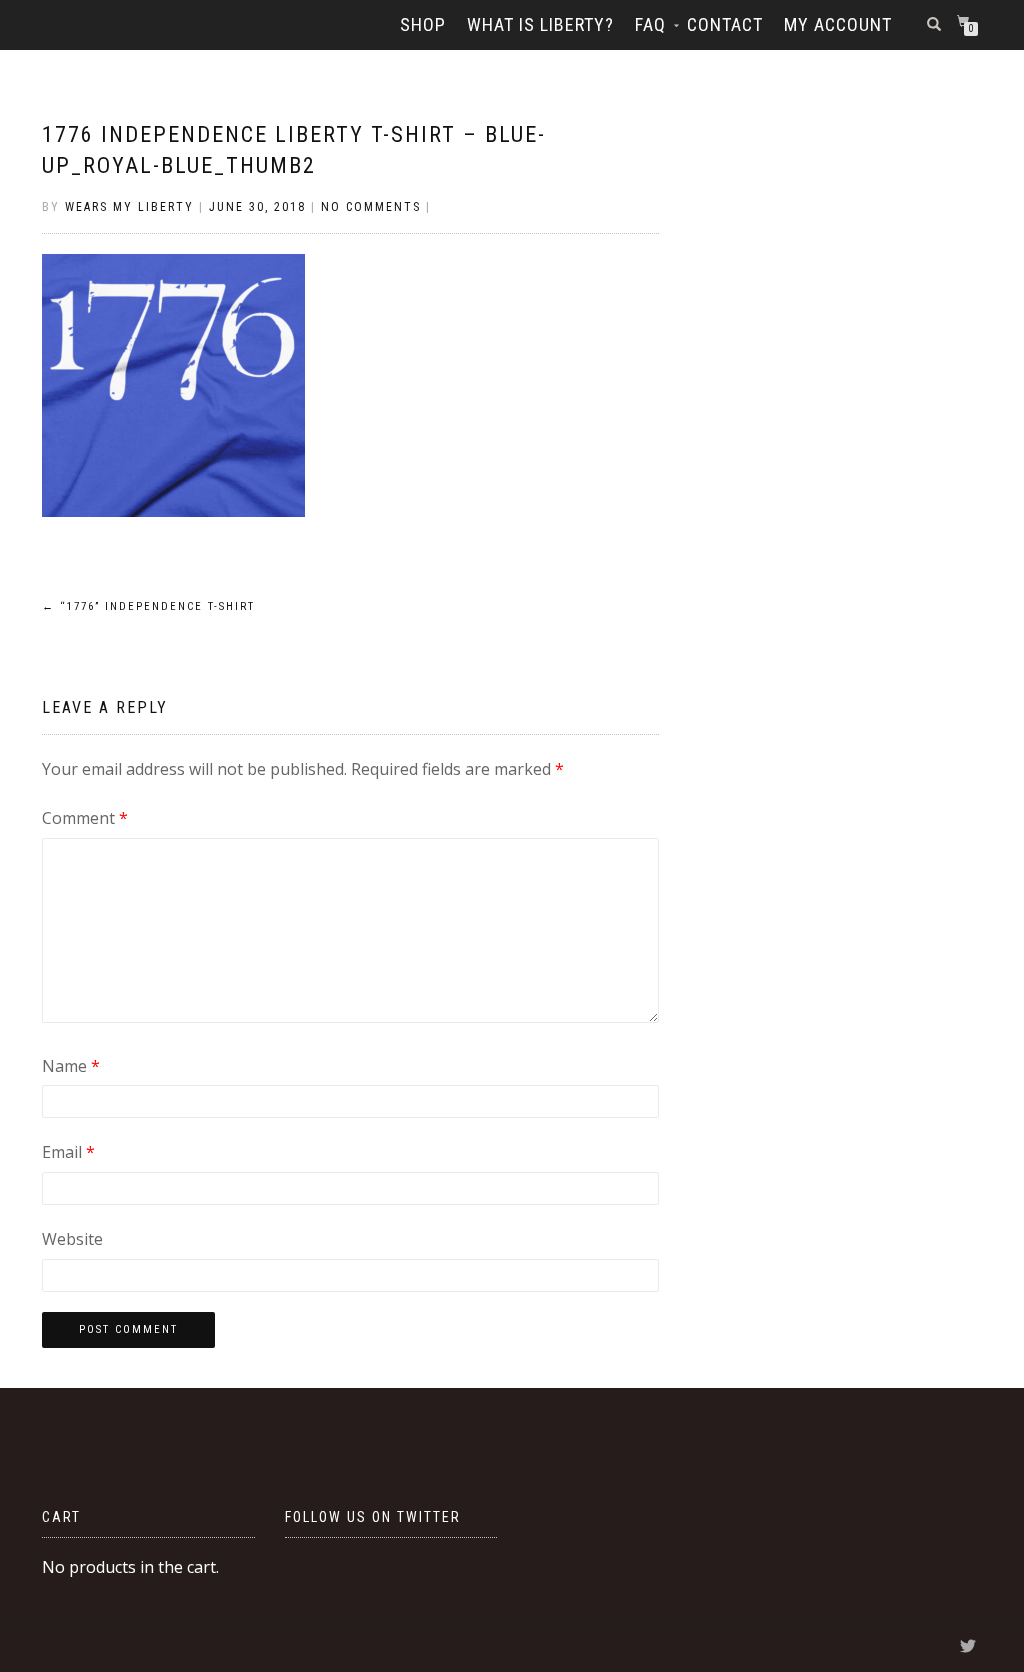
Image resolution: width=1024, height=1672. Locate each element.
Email (68, 1152)
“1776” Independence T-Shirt (148, 606)
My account (838, 24)
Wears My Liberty (129, 207)
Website (72, 1239)
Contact (725, 24)
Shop (423, 24)
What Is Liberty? (540, 24)
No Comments (371, 207)
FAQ (650, 24)
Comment (85, 818)
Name (71, 1066)
